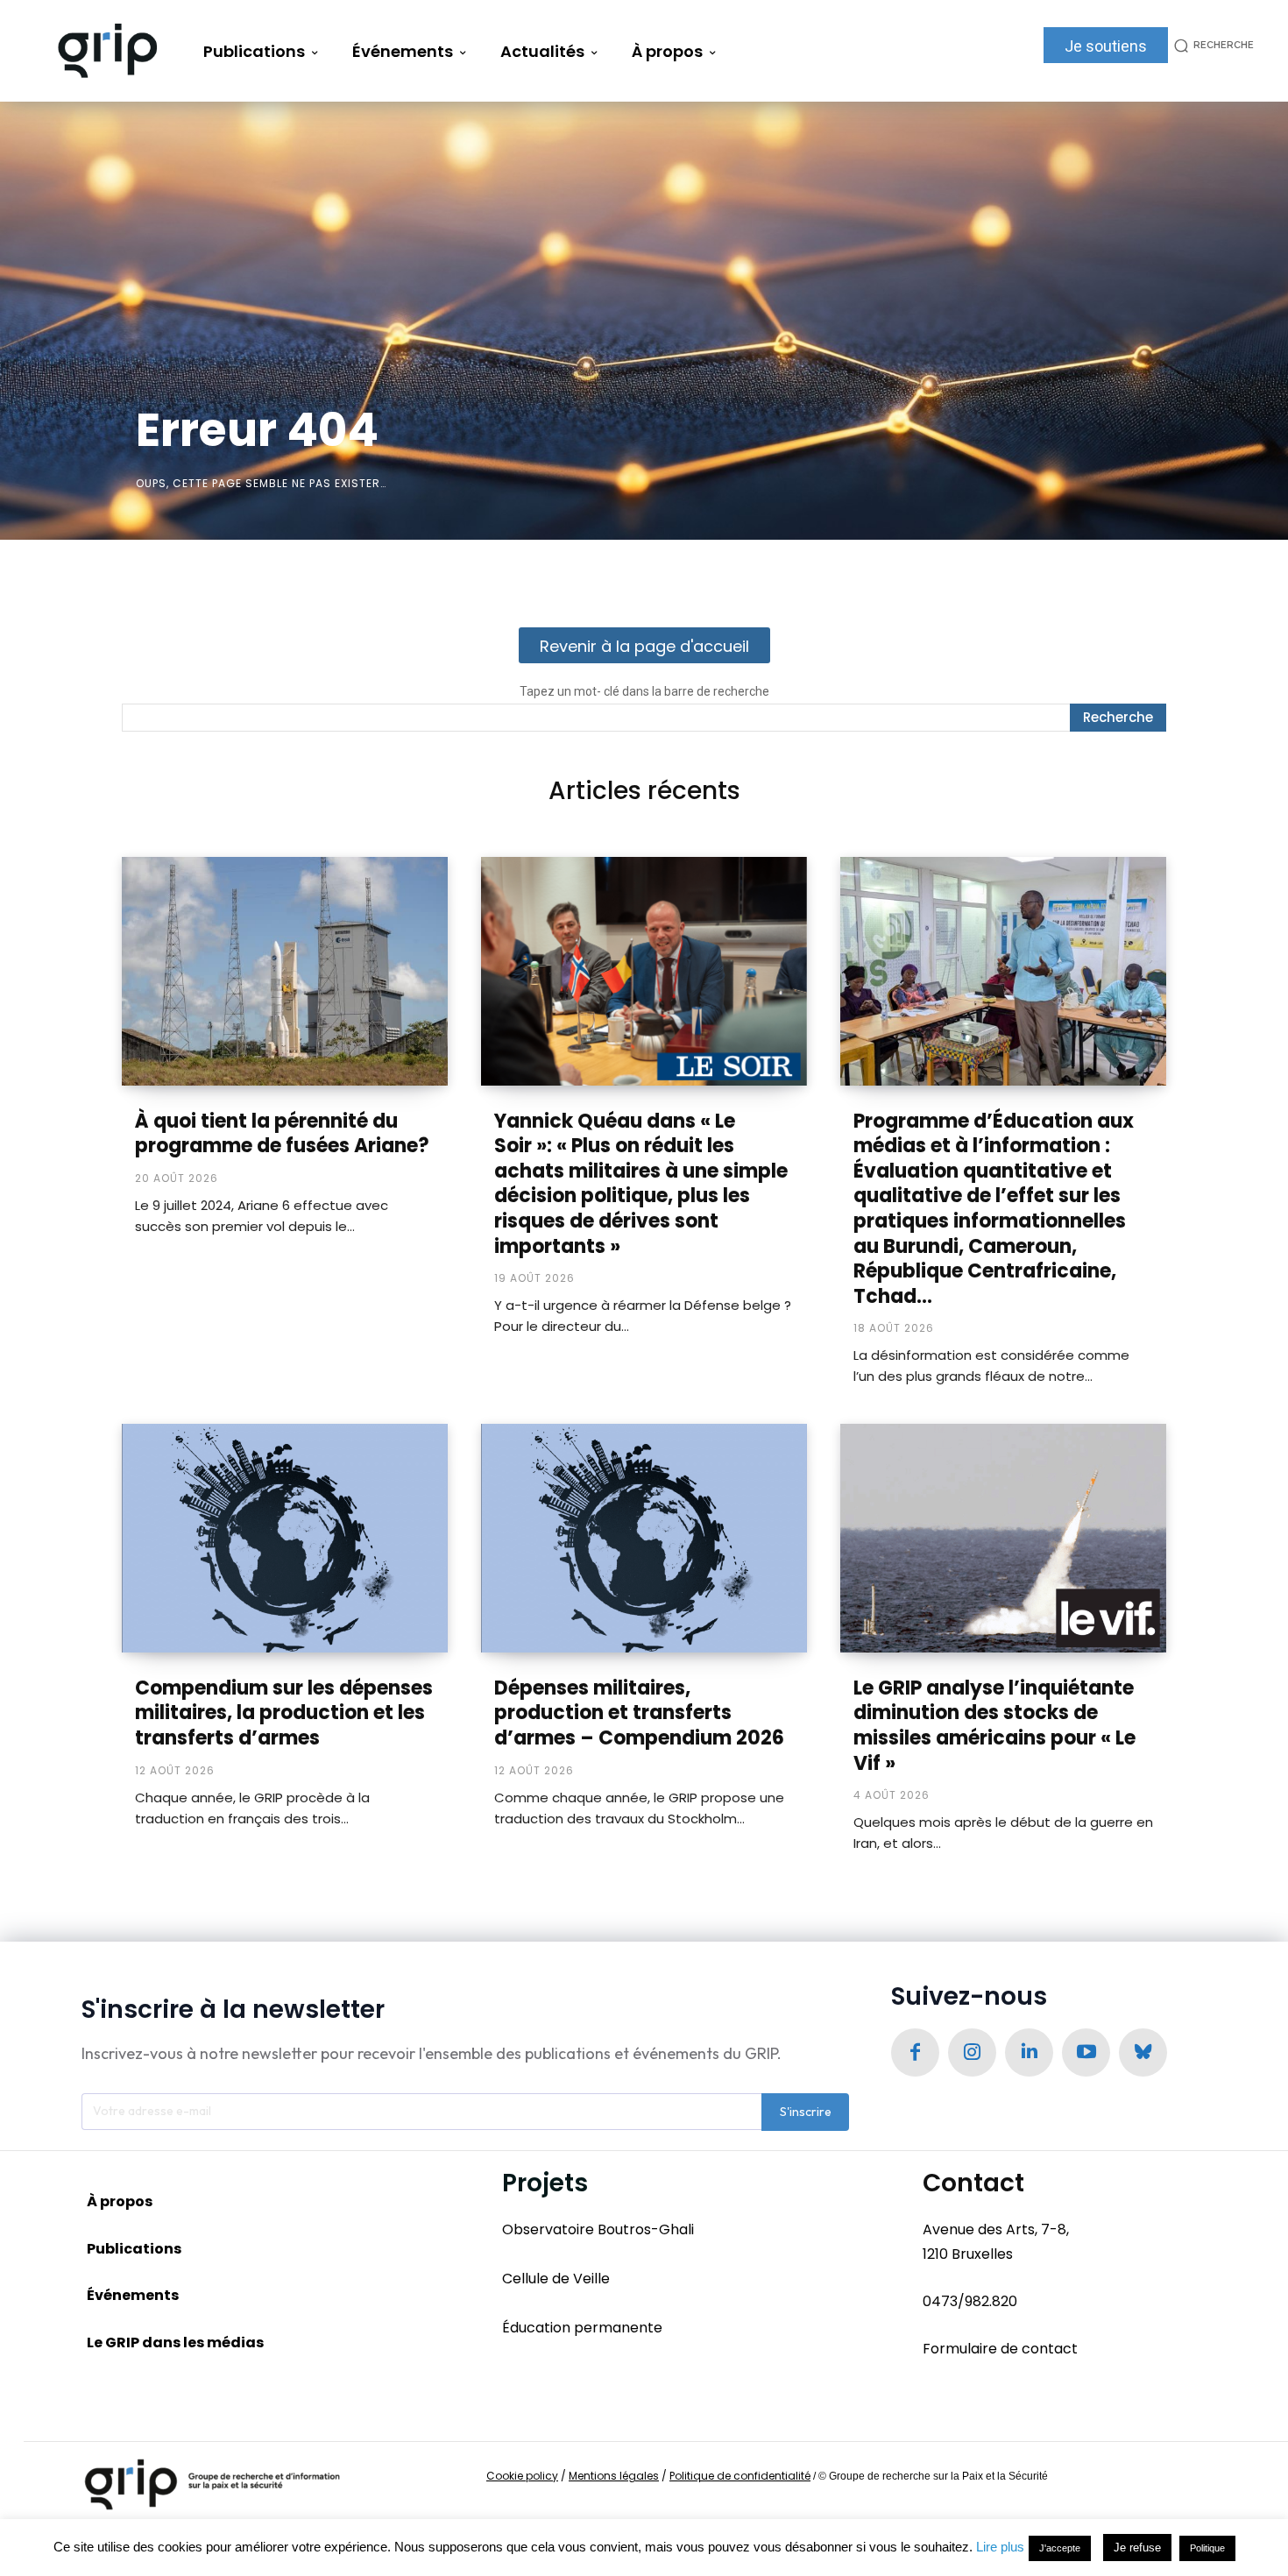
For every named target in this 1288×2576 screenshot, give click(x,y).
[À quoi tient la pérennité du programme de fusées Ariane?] (285, 971)
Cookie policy (522, 2476)
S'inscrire (806, 2112)
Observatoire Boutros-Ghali (598, 2229)
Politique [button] (1207, 2548)
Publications (134, 2249)
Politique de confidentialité (740, 2476)
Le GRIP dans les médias (175, 2342)
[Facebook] (915, 2052)
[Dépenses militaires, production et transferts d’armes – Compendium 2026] (644, 1538)
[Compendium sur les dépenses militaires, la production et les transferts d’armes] (285, 1538)
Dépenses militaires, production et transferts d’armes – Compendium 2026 (639, 1713)
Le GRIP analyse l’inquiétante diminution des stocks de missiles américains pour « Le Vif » (994, 1726)
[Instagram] (972, 2052)
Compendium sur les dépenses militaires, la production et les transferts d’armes (284, 1713)
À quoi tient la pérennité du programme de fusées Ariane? (282, 1134)
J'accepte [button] (1060, 2548)
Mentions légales (614, 2476)
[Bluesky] (1143, 2052)
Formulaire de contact (1000, 2349)
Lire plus (1000, 2547)
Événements (133, 2295)
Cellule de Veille (556, 2279)
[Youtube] (1086, 2052)
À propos (120, 2201)
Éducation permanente (582, 2328)
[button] (1211, 45)
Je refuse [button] (1137, 2548)
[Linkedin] (1029, 2052)
